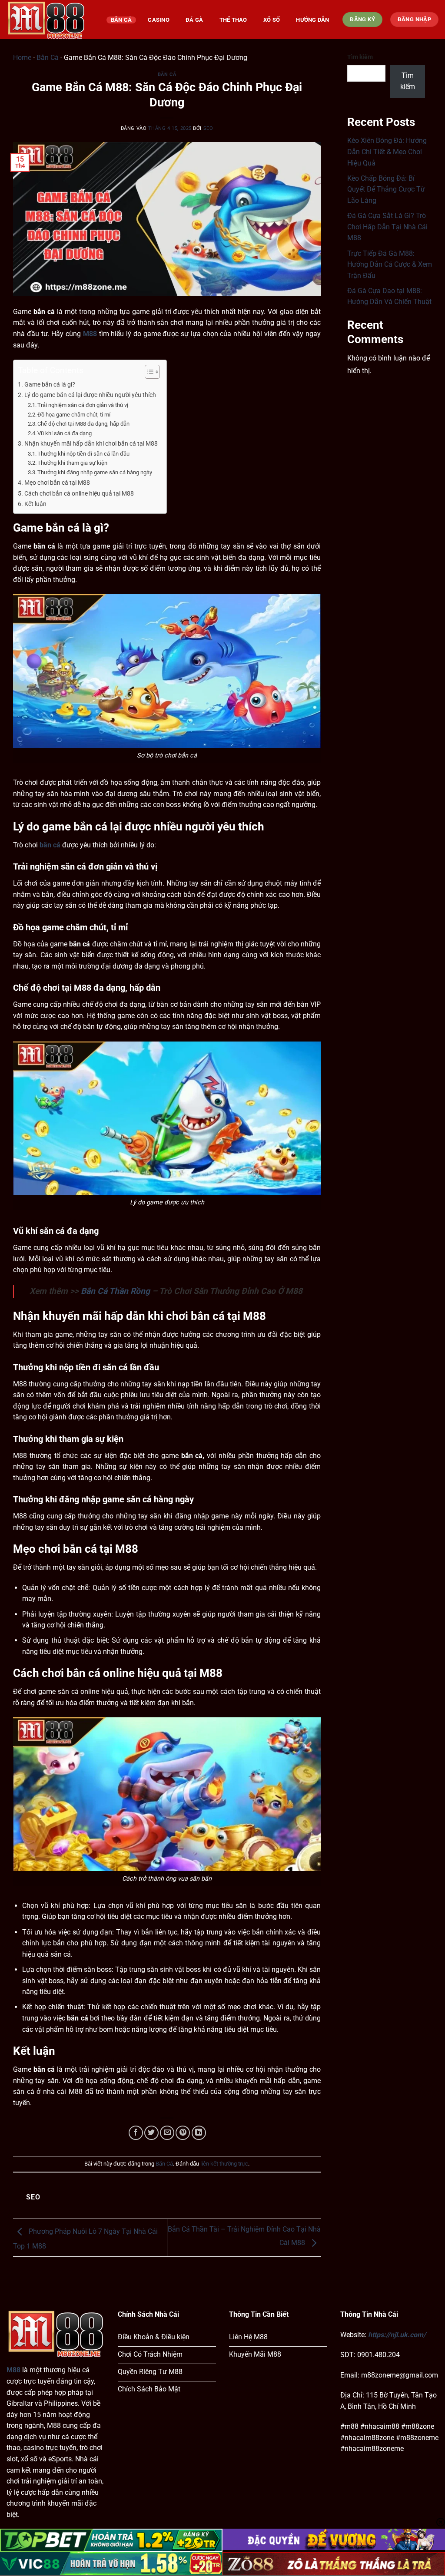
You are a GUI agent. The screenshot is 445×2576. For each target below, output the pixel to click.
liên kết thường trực (224, 2164)
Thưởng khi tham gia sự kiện (72, 463)
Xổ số (272, 20)
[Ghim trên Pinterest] (183, 2133)
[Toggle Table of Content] (148, 372)
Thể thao (233, 20)
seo (208, 128)
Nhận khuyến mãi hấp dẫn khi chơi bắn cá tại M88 (91, 444)
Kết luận (35, 504)
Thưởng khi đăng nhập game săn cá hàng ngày (95, 472)
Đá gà (194, 20)
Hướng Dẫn (312, 20)
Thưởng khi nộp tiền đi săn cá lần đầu (83, 454)
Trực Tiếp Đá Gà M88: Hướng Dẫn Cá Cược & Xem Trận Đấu (390, 265)
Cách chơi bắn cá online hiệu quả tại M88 (79, 494)
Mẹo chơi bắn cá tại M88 (57, 483)
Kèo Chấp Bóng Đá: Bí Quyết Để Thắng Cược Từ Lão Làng (386, 189)
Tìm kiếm (360, 57)
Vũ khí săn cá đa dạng (65, 433)
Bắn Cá (121, 20)
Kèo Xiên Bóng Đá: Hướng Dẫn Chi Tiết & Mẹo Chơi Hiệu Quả (387, 152)
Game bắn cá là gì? (50, 385)
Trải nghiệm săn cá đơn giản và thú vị (83, 405)
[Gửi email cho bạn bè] (167, 2133)
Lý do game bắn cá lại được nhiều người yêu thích (90, 395)
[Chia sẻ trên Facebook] (136, 2133)
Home (22, 58)
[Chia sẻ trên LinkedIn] (199, 2133)
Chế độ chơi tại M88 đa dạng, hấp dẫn (83, 424)
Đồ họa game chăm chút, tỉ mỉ (74, 415)
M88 (13, 2370)
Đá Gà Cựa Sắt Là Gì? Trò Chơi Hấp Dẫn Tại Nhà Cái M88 (387, 227)
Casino (159, 20)
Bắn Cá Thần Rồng (115, 1291)
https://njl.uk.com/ (397, 2335)
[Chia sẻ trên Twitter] (151, 2133)
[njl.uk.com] (50, 20)
